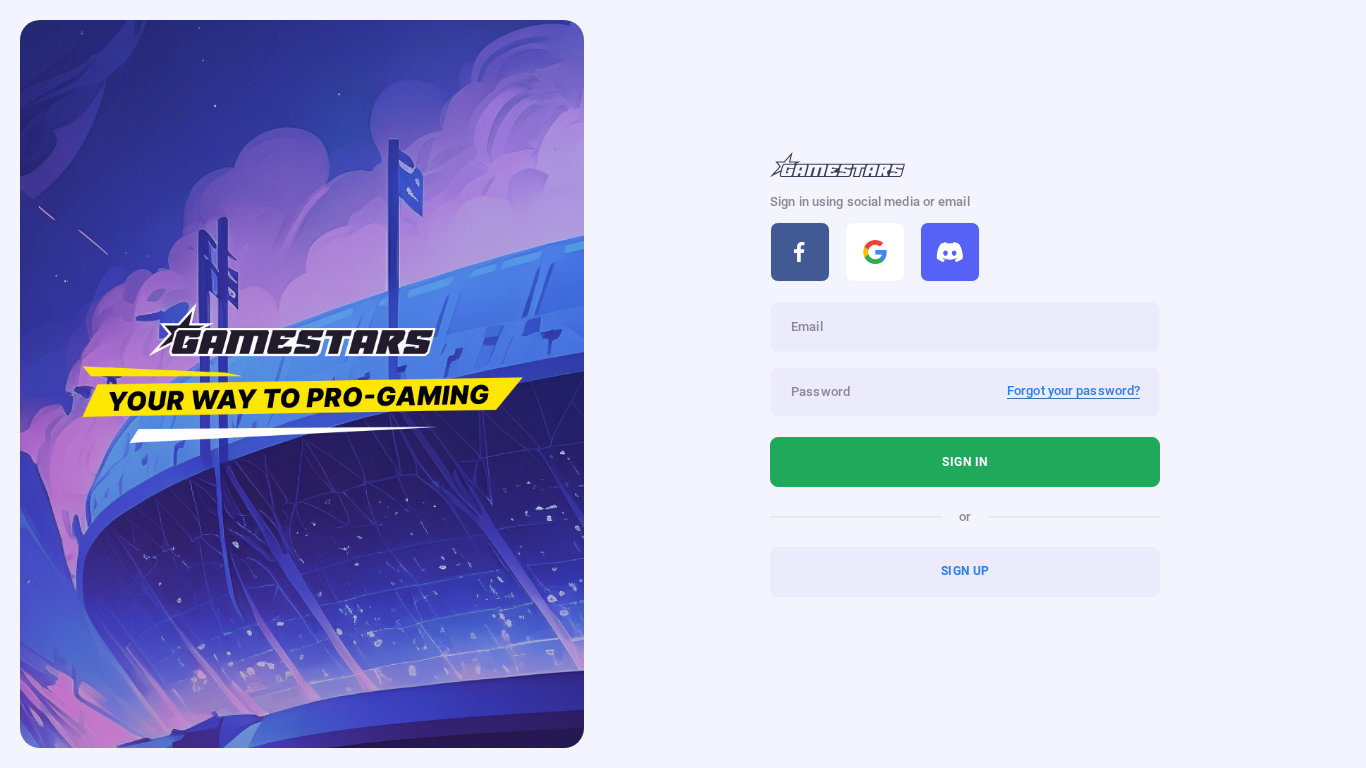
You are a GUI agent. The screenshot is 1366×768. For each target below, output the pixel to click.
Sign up (965, 571)
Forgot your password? (1073, 390)
